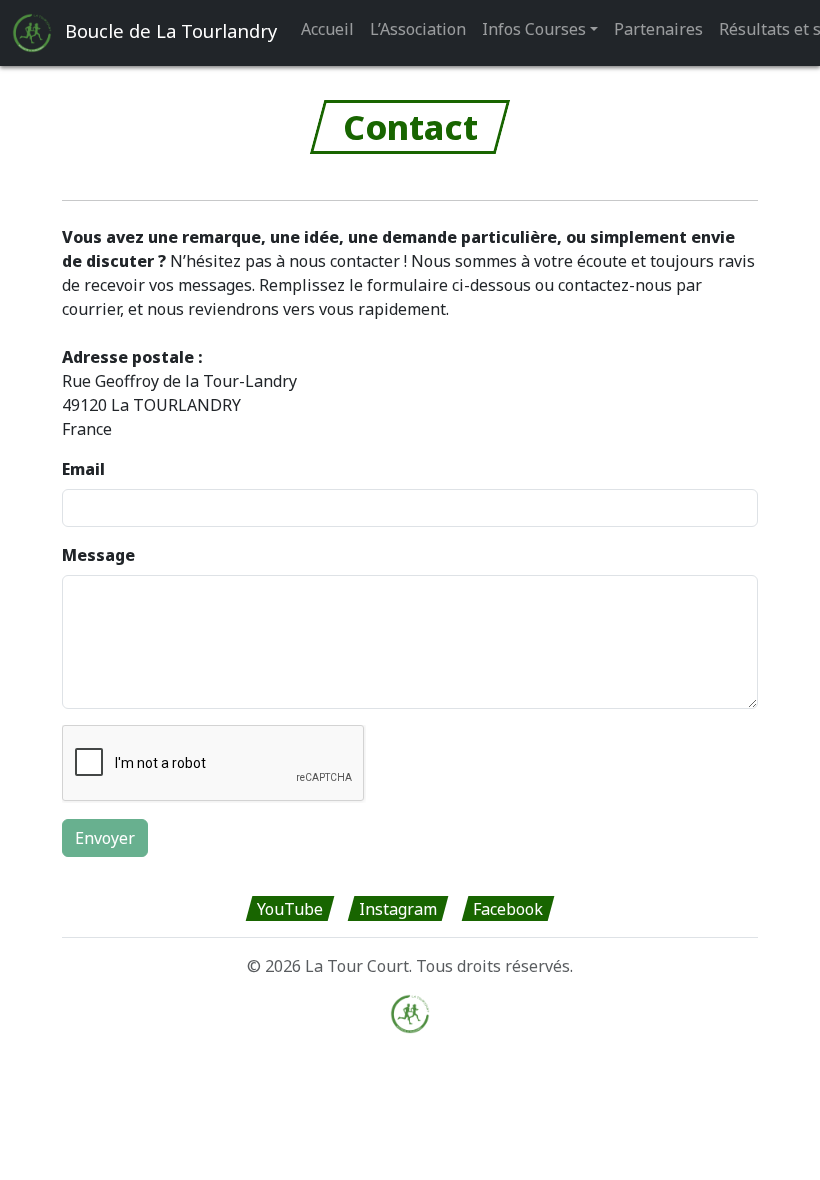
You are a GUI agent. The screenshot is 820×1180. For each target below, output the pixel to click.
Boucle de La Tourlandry (168, 30)
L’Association (418, 29)
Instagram (398, 909)
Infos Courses (534, 29)
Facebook (508, 909)
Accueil (327, 29)
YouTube (290, 909)
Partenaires (658, 29)
